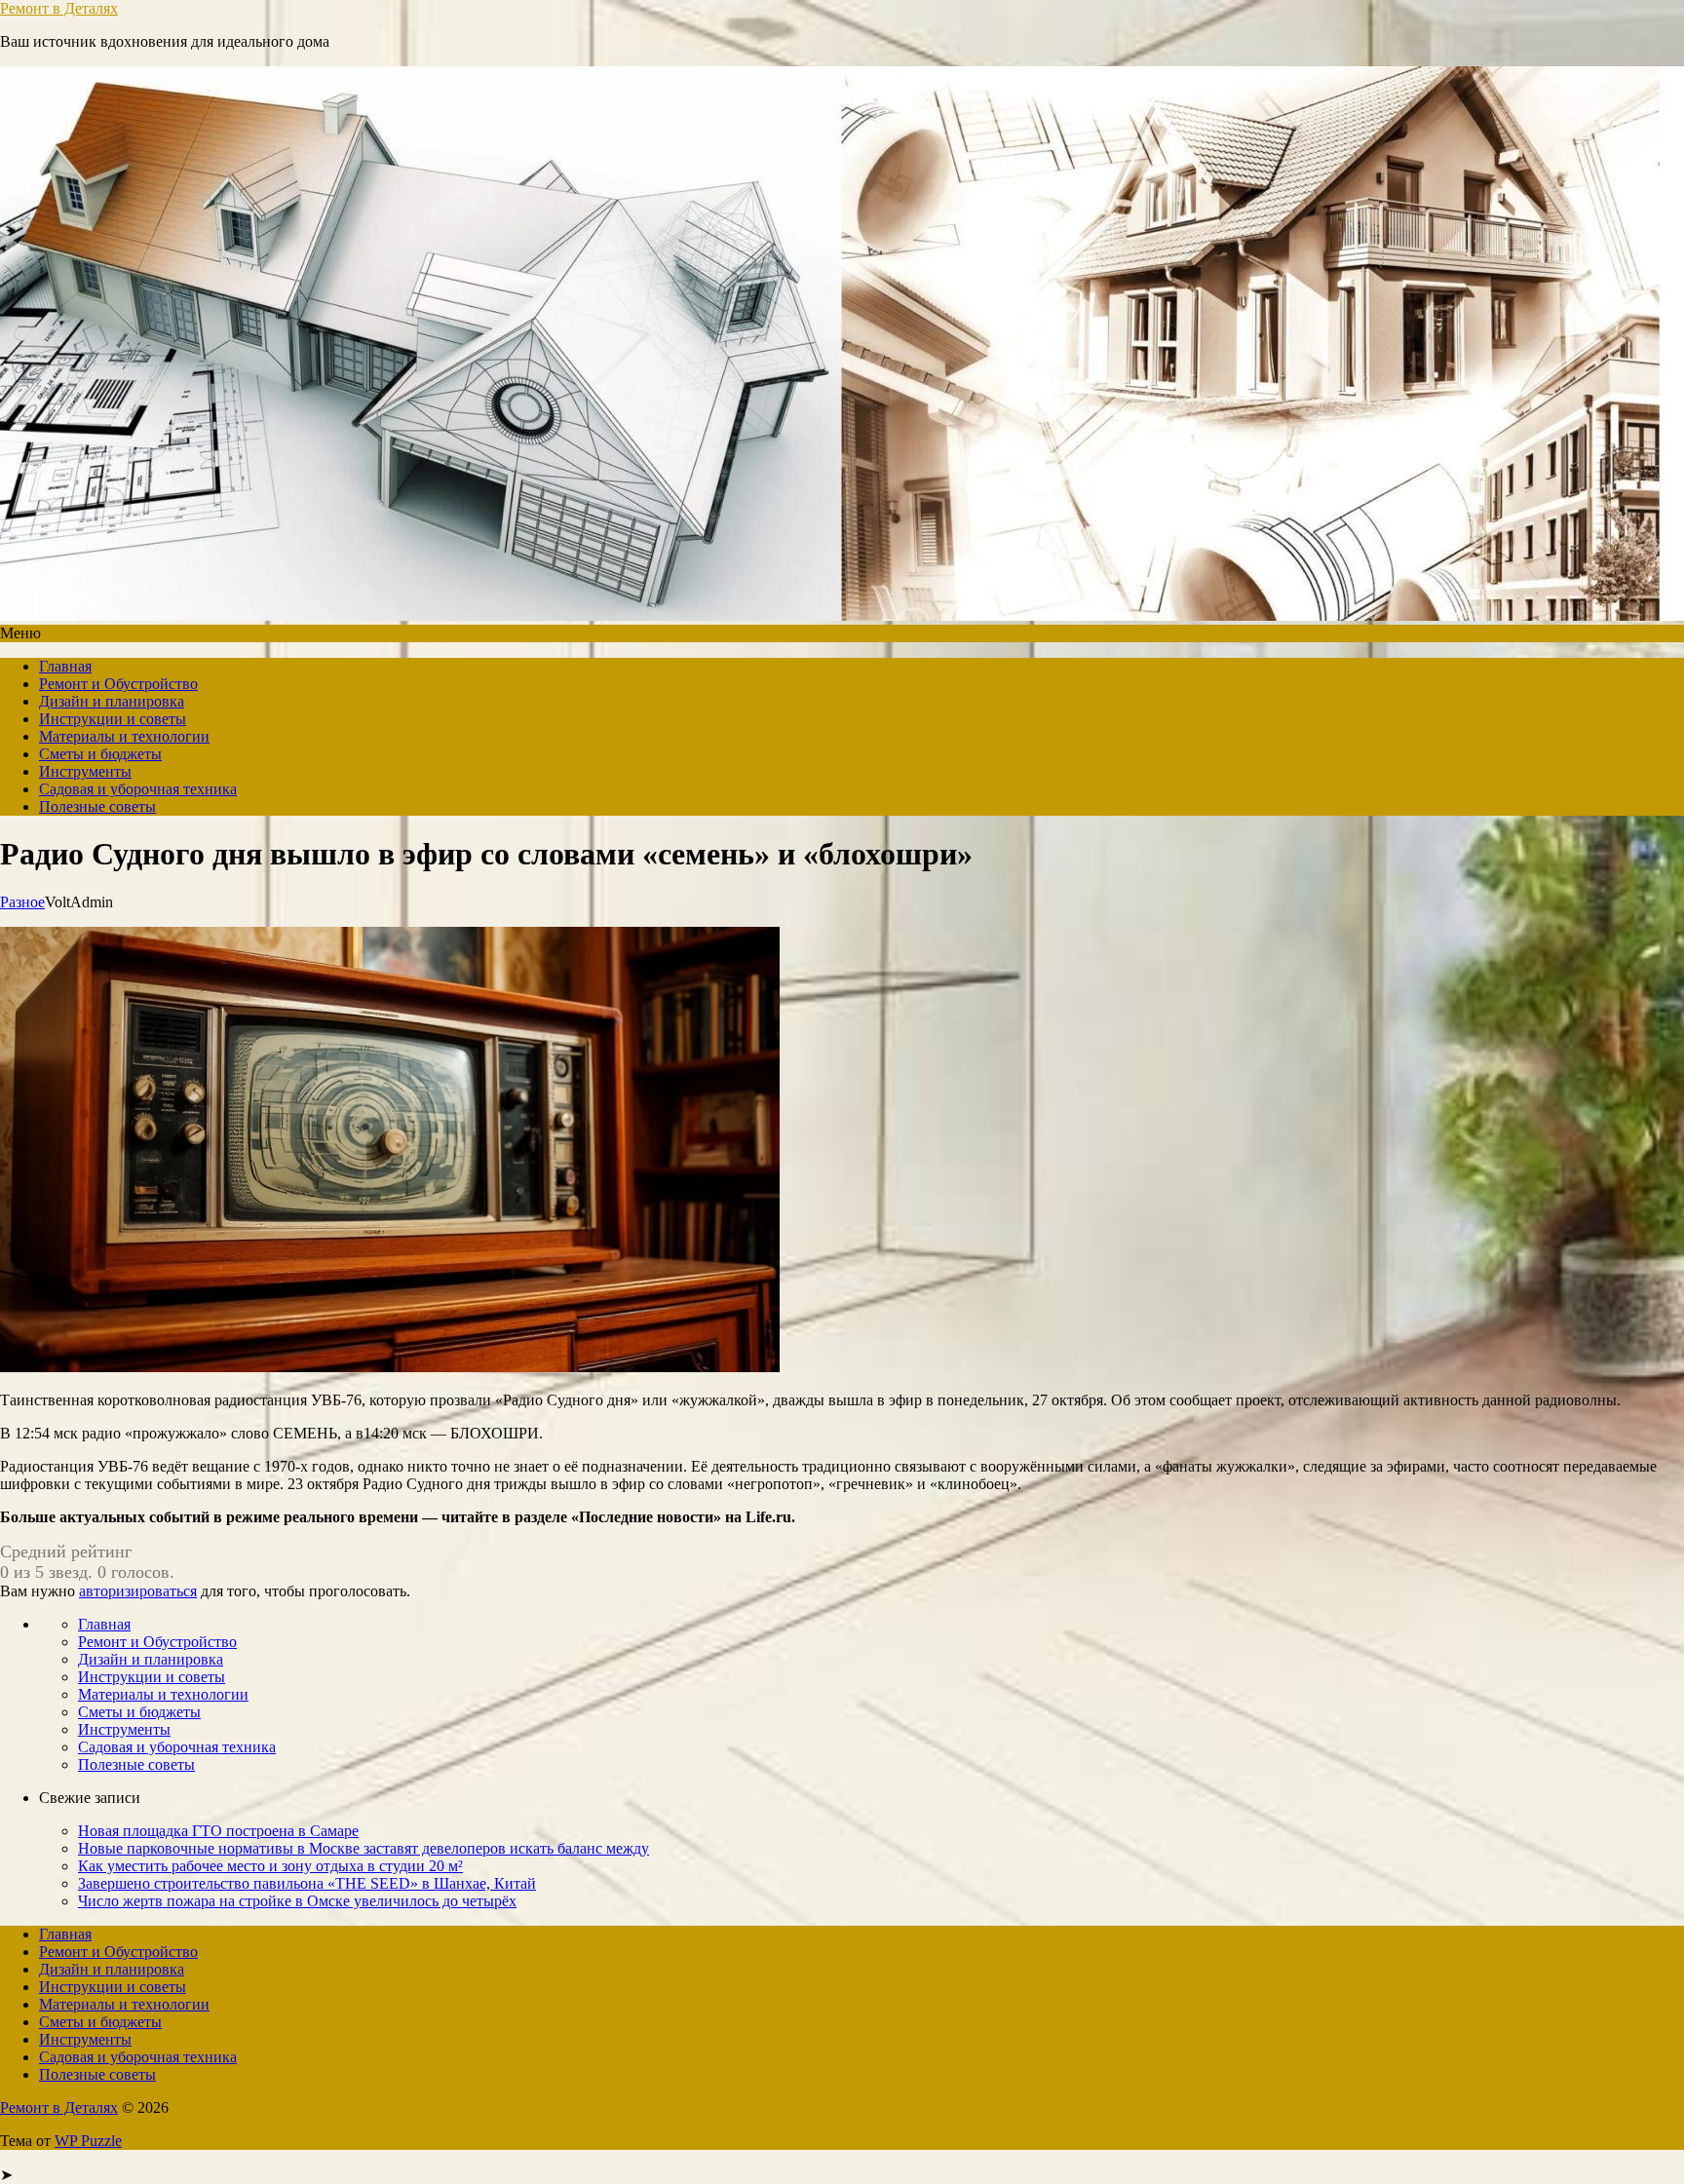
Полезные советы (97, 806)
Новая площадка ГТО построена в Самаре (218, 1831)
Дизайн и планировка (112, 701)
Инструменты (85, 771)
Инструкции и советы (113, 719)
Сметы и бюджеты (100, 754)
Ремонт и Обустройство (118, 684)
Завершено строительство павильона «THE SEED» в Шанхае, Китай (307, 1883)
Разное (22, 902)
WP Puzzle (88, 2141)
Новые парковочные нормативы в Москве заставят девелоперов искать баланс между (364, 1848)
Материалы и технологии (124, 736)
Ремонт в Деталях (59, 8)
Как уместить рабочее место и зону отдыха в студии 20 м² (270, 1866)
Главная (65, 666)
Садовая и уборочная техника (138, 789)
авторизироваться (138, 1591)
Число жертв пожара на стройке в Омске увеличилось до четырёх (297, 1901)
